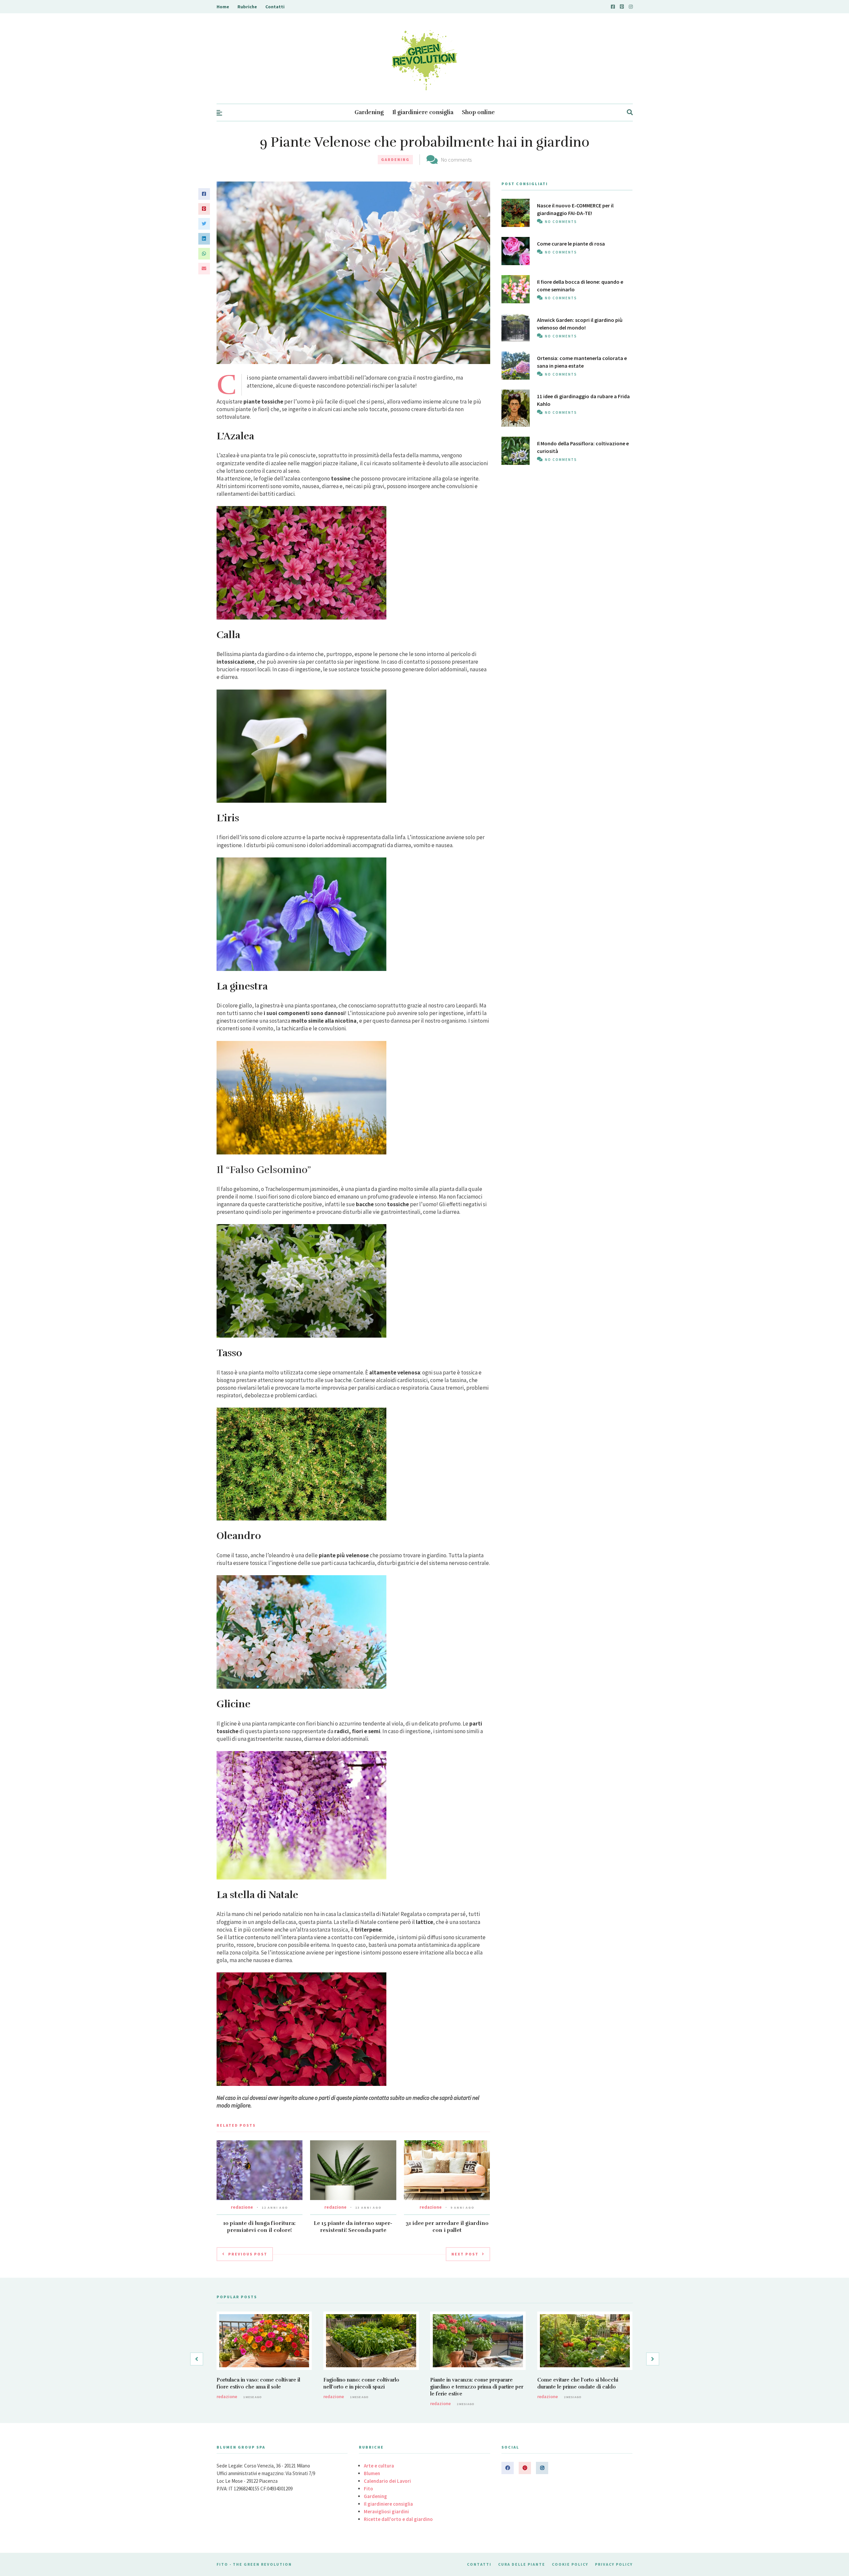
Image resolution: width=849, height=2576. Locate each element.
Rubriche (247, 7)
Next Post (465, 2254)
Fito (368, 2489)
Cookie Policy (570, 2564)
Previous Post (248, 2254)
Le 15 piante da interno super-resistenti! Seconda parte (353, 2227)
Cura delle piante (522, 2564)
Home (223, 7)
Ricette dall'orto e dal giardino (398, 2519)
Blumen (372, 2473)
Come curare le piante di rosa (571, 244)
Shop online (478, 112)
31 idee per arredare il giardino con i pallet (447, 2227)
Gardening (369, 112)
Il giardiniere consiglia (423, 112)
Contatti (275, 7)
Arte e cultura (379, 2466)
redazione (242, 2207)
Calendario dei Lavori (387, 2481)
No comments (456, 160)
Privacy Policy (614, 2564)
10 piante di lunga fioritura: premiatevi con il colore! (259, 2227)
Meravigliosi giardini (386, 2511)
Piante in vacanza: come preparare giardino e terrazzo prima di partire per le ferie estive (477, 2387)
